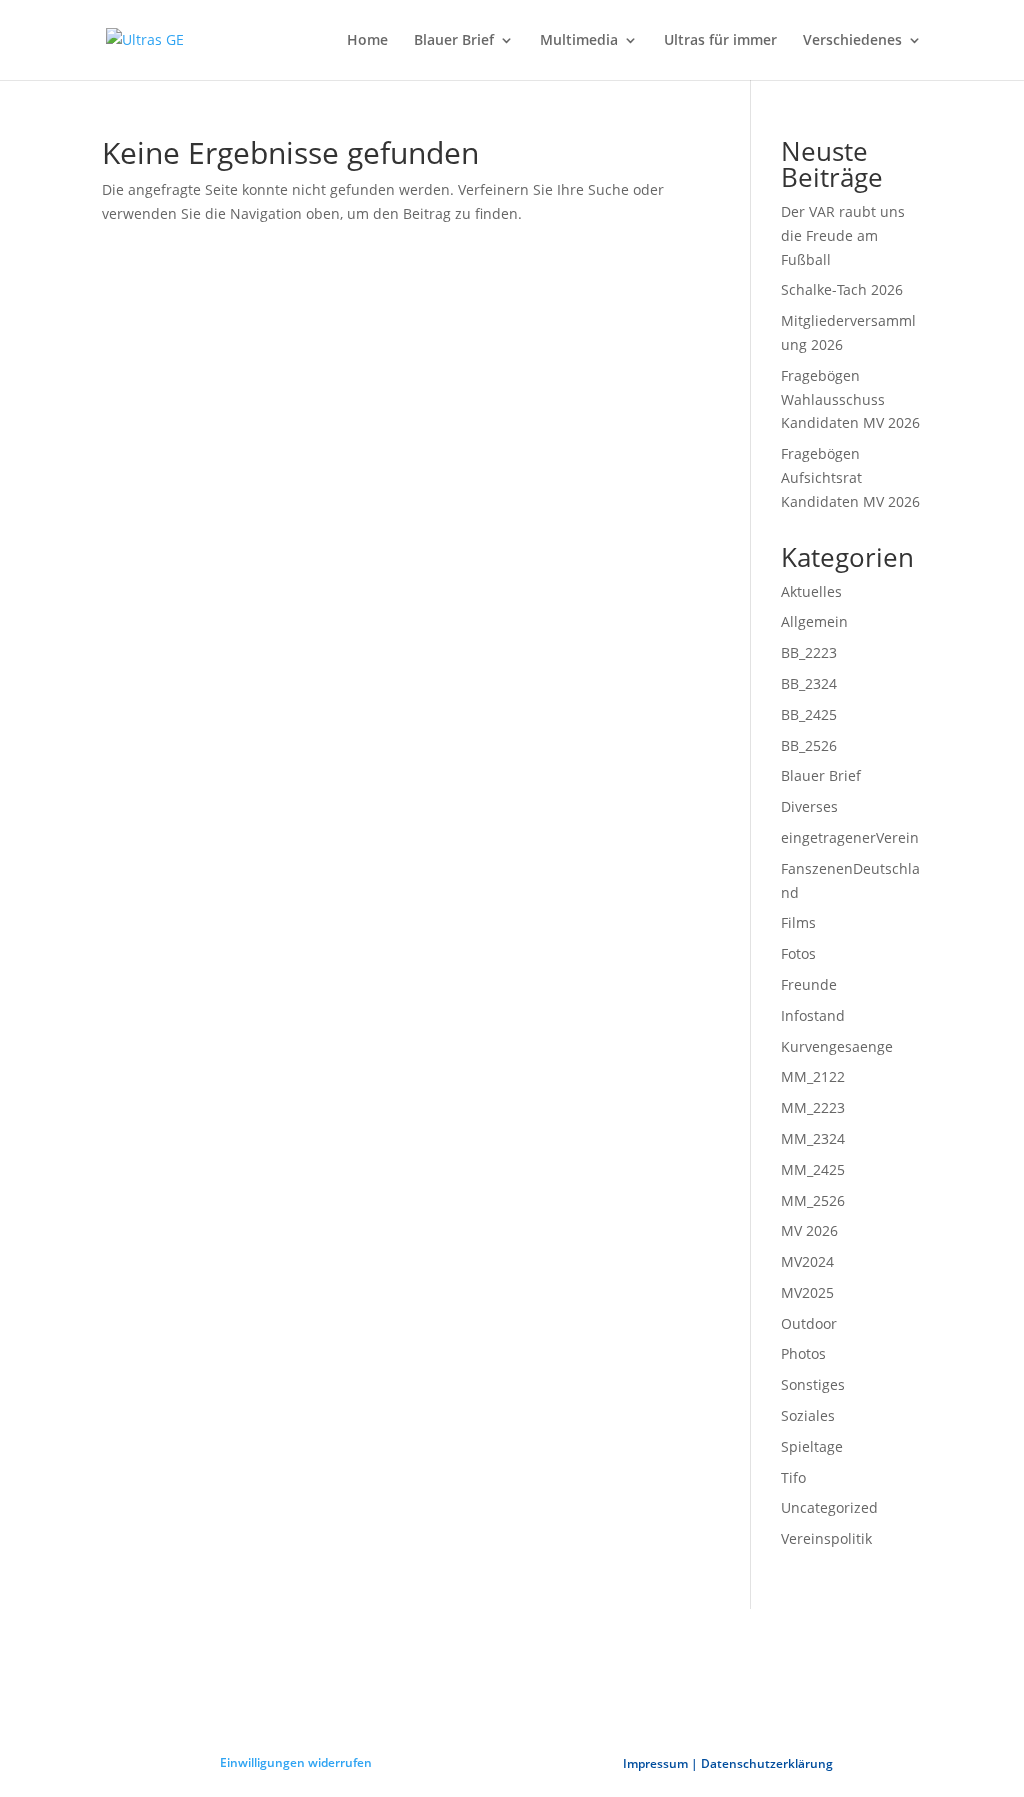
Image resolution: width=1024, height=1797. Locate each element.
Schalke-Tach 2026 (842, 289)
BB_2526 (809, 745)
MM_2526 (813, 1200)
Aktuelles (811, 591)
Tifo (793, 1477)
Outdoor (809, 1323)
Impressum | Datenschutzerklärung (728, 1763)
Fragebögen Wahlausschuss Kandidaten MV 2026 (850, 399)
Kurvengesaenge (837, 1046)
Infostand (813, 1015)
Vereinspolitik (826, 1538)
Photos (803, 1353)
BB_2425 (809, 714)
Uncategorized (829, 1507)
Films (798, 922)
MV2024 (807, 1261)
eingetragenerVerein (850, 837)
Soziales (808, 1415)
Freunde (809, 984)
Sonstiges (813, 1384)
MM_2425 (813, 1169)
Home (367, 41)
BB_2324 (809, 683)
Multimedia (579, 41)
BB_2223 (809, 652)
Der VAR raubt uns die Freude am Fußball (843, 235)
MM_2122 (813, 1076)
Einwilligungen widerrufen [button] (296, 1762)
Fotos (798, 953)
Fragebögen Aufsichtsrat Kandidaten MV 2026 (850, 477)
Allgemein (814, 621)
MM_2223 (813, 1107)
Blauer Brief (454, 41)
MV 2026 (809, 1230)
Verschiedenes (852, 41)
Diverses (809, 806)
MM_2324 (813, 1138)
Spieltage (812, 1446)
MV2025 (807, 1292)
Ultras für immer (720, 41)
